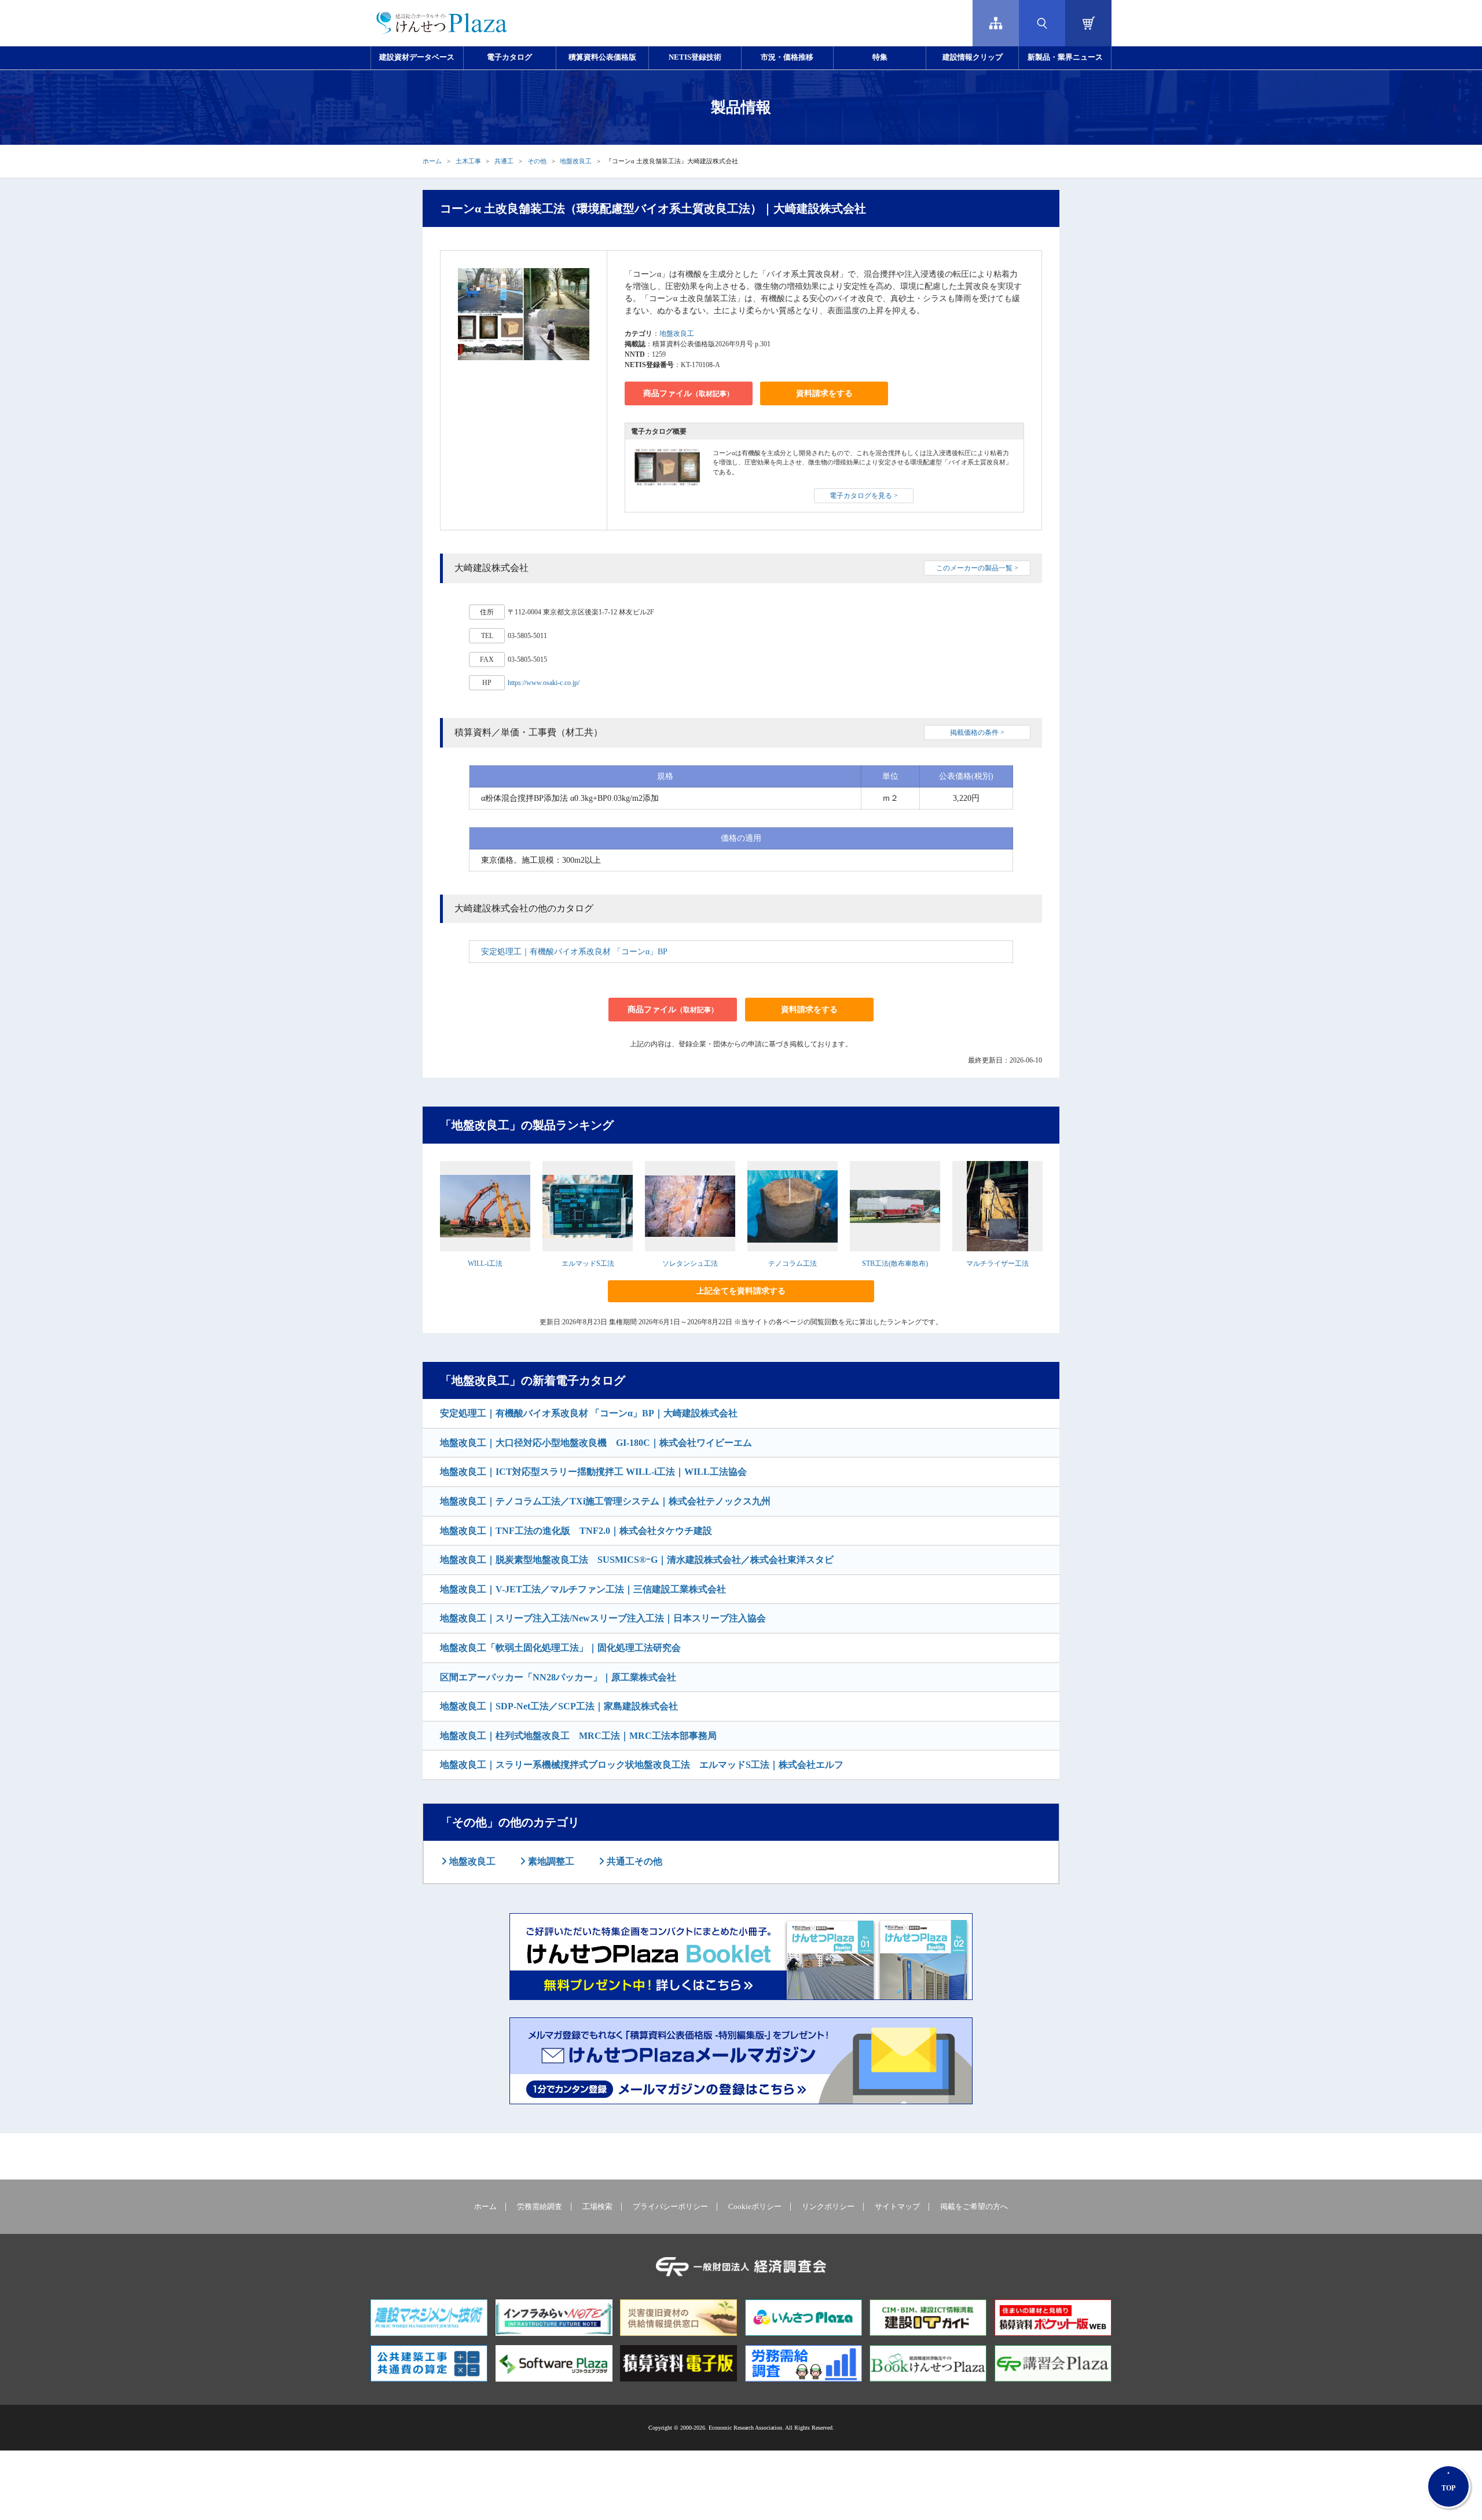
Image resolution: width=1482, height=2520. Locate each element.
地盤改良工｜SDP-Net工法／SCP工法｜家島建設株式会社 (559, 1706)
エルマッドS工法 (588, 1263)
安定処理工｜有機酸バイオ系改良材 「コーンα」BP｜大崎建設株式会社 (589, 1413)
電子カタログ (509, 57)
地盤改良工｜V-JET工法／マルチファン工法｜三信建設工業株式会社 (583, 1589)
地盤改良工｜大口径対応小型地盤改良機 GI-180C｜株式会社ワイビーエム (596, 1443)
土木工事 (468, 161)
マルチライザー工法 (997, 1263)
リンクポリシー (828, 2207)
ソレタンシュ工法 (690, 1263)
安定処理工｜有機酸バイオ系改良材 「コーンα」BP (574, 952)
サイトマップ (897, 2207)
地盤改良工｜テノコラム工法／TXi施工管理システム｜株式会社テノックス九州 (605, 1501)
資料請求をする (824, 393)
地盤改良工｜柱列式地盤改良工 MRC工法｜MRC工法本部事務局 (578, 1736)
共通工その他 (633, 1861)
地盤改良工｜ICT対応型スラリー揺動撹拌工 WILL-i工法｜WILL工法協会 (593, 1472)
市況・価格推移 (787, 57)
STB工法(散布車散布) (895, 1263)
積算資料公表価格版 (602, 57)
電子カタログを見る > (864, 496)
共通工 (504, 161)
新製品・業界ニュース (1065, 57)
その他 (537, 161)
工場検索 (597, 2207)
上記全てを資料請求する (741, 1291)
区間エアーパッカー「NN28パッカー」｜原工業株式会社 (558, 1677)
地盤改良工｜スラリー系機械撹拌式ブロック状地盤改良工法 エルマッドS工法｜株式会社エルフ (642, 1765)
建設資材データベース (417, 57)
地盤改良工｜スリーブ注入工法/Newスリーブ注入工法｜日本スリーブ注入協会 (603, 1618)
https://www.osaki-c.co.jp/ (544, 683)
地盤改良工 (576, 161)
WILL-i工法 (485, 1263)
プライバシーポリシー (670, 2207)
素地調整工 (550, 1861)
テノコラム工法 (793, 1263)
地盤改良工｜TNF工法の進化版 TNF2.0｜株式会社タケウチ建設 (576, 1531)
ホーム (432, 161)
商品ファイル (688, 393)
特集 (880, 57)
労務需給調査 (540, 2207)
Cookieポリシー (755, 2207)
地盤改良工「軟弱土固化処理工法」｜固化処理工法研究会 (560, 1648)
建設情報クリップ (973, 57)
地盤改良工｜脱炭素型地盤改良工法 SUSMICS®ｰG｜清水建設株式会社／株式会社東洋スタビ (637, 1560)
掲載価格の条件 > (977, 732)
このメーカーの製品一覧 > (977, 568)
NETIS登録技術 (695, 57)
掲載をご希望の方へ (974, 2207)
